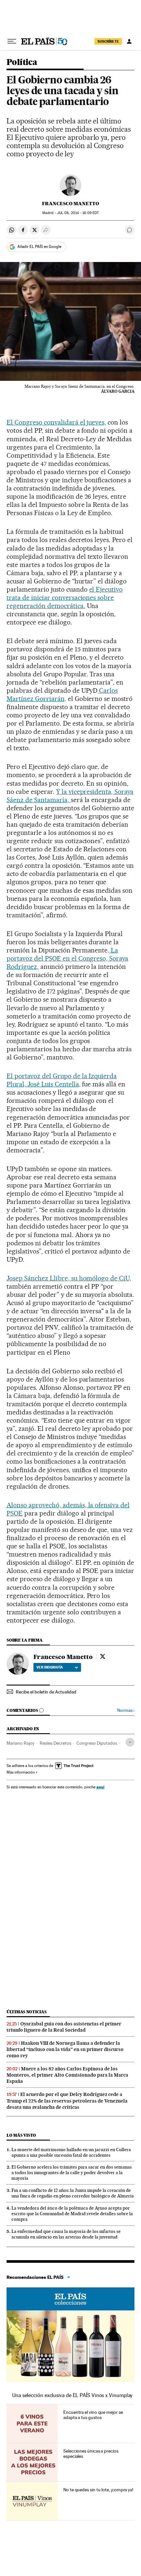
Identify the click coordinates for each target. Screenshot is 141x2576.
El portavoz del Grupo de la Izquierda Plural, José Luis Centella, (62, 1080)
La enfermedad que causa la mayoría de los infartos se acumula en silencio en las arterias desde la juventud (66, 2234)
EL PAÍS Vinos (70, 2299)
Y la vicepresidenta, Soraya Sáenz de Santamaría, (70, 796)
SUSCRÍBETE (108, 41)
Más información (21, 1772)
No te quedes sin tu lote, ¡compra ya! (98, 2490)
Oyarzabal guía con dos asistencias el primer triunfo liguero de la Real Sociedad (64, 2027)
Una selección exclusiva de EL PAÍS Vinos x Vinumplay (72, 2395)
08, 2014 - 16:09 (78, 213)
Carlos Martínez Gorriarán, (62, 695)
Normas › (126, 1710)
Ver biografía (50, 1667)
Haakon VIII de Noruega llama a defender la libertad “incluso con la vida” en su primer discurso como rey (65, 2049)
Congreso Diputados (97, 1743)
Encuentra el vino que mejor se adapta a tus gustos (93, 2415)
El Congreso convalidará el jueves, (56, 422)
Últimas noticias (27, 2012)
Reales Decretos (55, 1743)
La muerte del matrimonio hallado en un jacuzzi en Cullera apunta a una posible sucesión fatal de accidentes (71, 2152)
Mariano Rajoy (20, 1743)
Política (22, 63)
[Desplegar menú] (12, 41)
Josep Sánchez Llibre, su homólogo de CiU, (69, 1278)
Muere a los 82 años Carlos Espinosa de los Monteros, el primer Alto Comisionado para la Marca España (67, 2075)
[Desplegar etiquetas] (130, 1742)
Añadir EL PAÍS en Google (39, 247)
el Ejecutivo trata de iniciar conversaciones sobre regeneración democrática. (65, 598)
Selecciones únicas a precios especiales (91, 2454)
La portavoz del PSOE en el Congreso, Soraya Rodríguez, (67, 958)
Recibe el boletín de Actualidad (46, 1692)
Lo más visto (21, 2135)
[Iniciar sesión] (129, 41)
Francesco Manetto (70, 204)
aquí (100, 1787)
